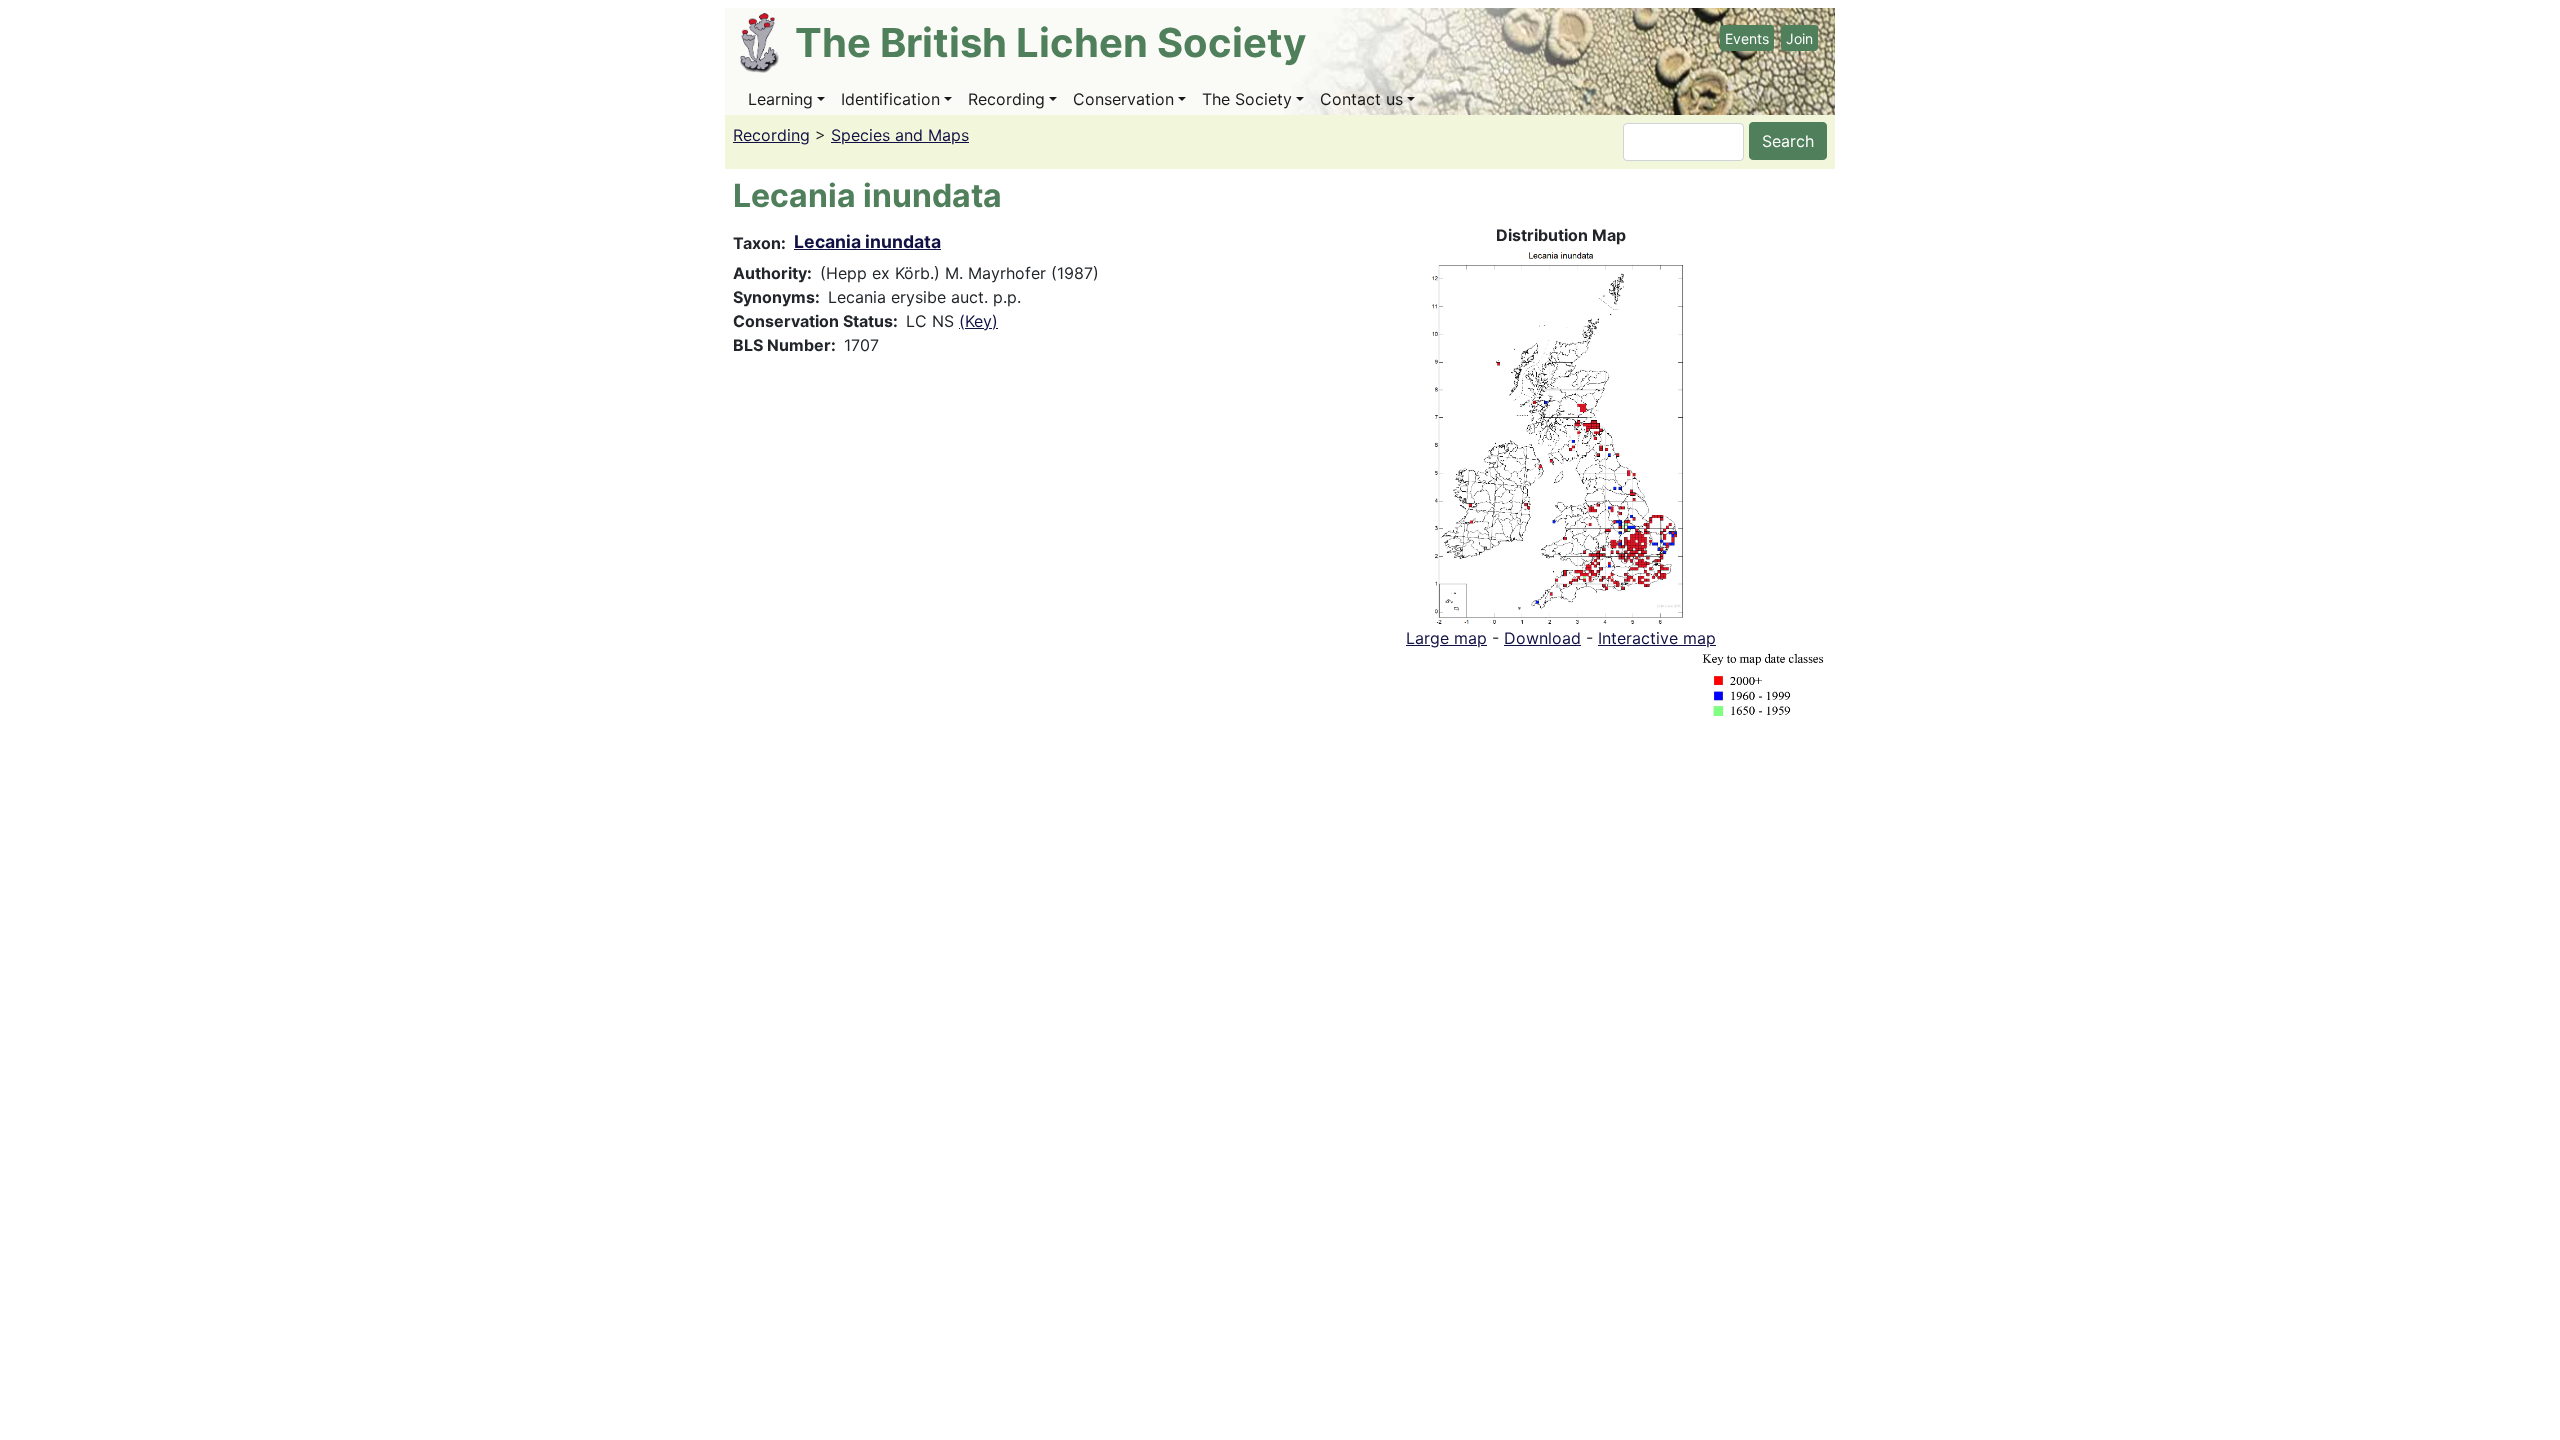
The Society (1247, 99)
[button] (1561, 435)
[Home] (767, 43)
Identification (890, 99)
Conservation (1123, 99)
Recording (1006, 99)
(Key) (978, 321)
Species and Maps (900, 135)
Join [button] (1799, 38)
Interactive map (1657, 638)
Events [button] (1747, 38)
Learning (780, 99)
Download (1542, 638)
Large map (1446, 638)
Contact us (1361, 99)
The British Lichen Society (1050, 42)
